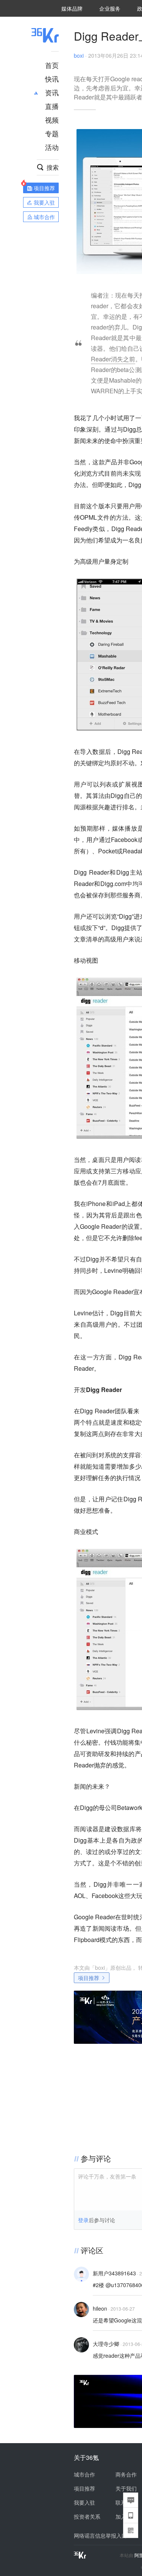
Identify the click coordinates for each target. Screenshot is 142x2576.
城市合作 (84, 2474)
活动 (52, 147)
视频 (52, 120)
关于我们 (126, 2488)
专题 (52, 133)
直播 (52, 106)
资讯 (52, 92)
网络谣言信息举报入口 (100, 2535)
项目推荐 (89, 1978)
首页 (52, 65)
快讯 (52, 79)
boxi (79, 55)
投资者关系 (87, 2516)
